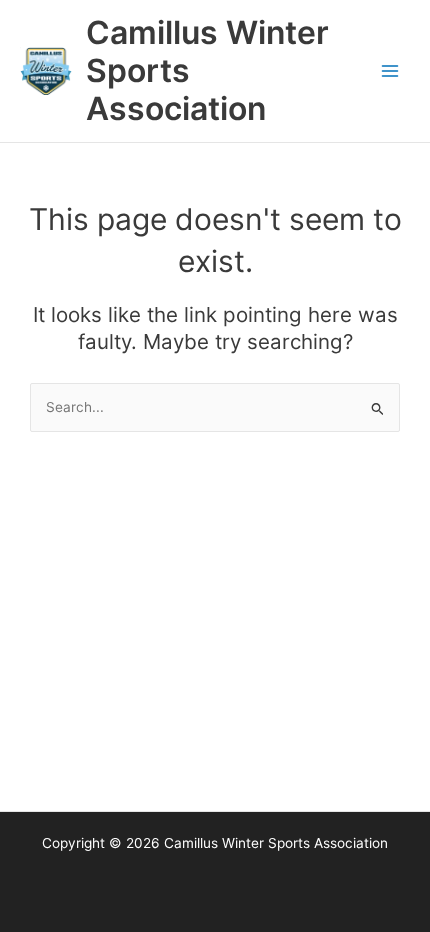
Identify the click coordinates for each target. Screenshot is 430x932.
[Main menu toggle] (390, 71)
